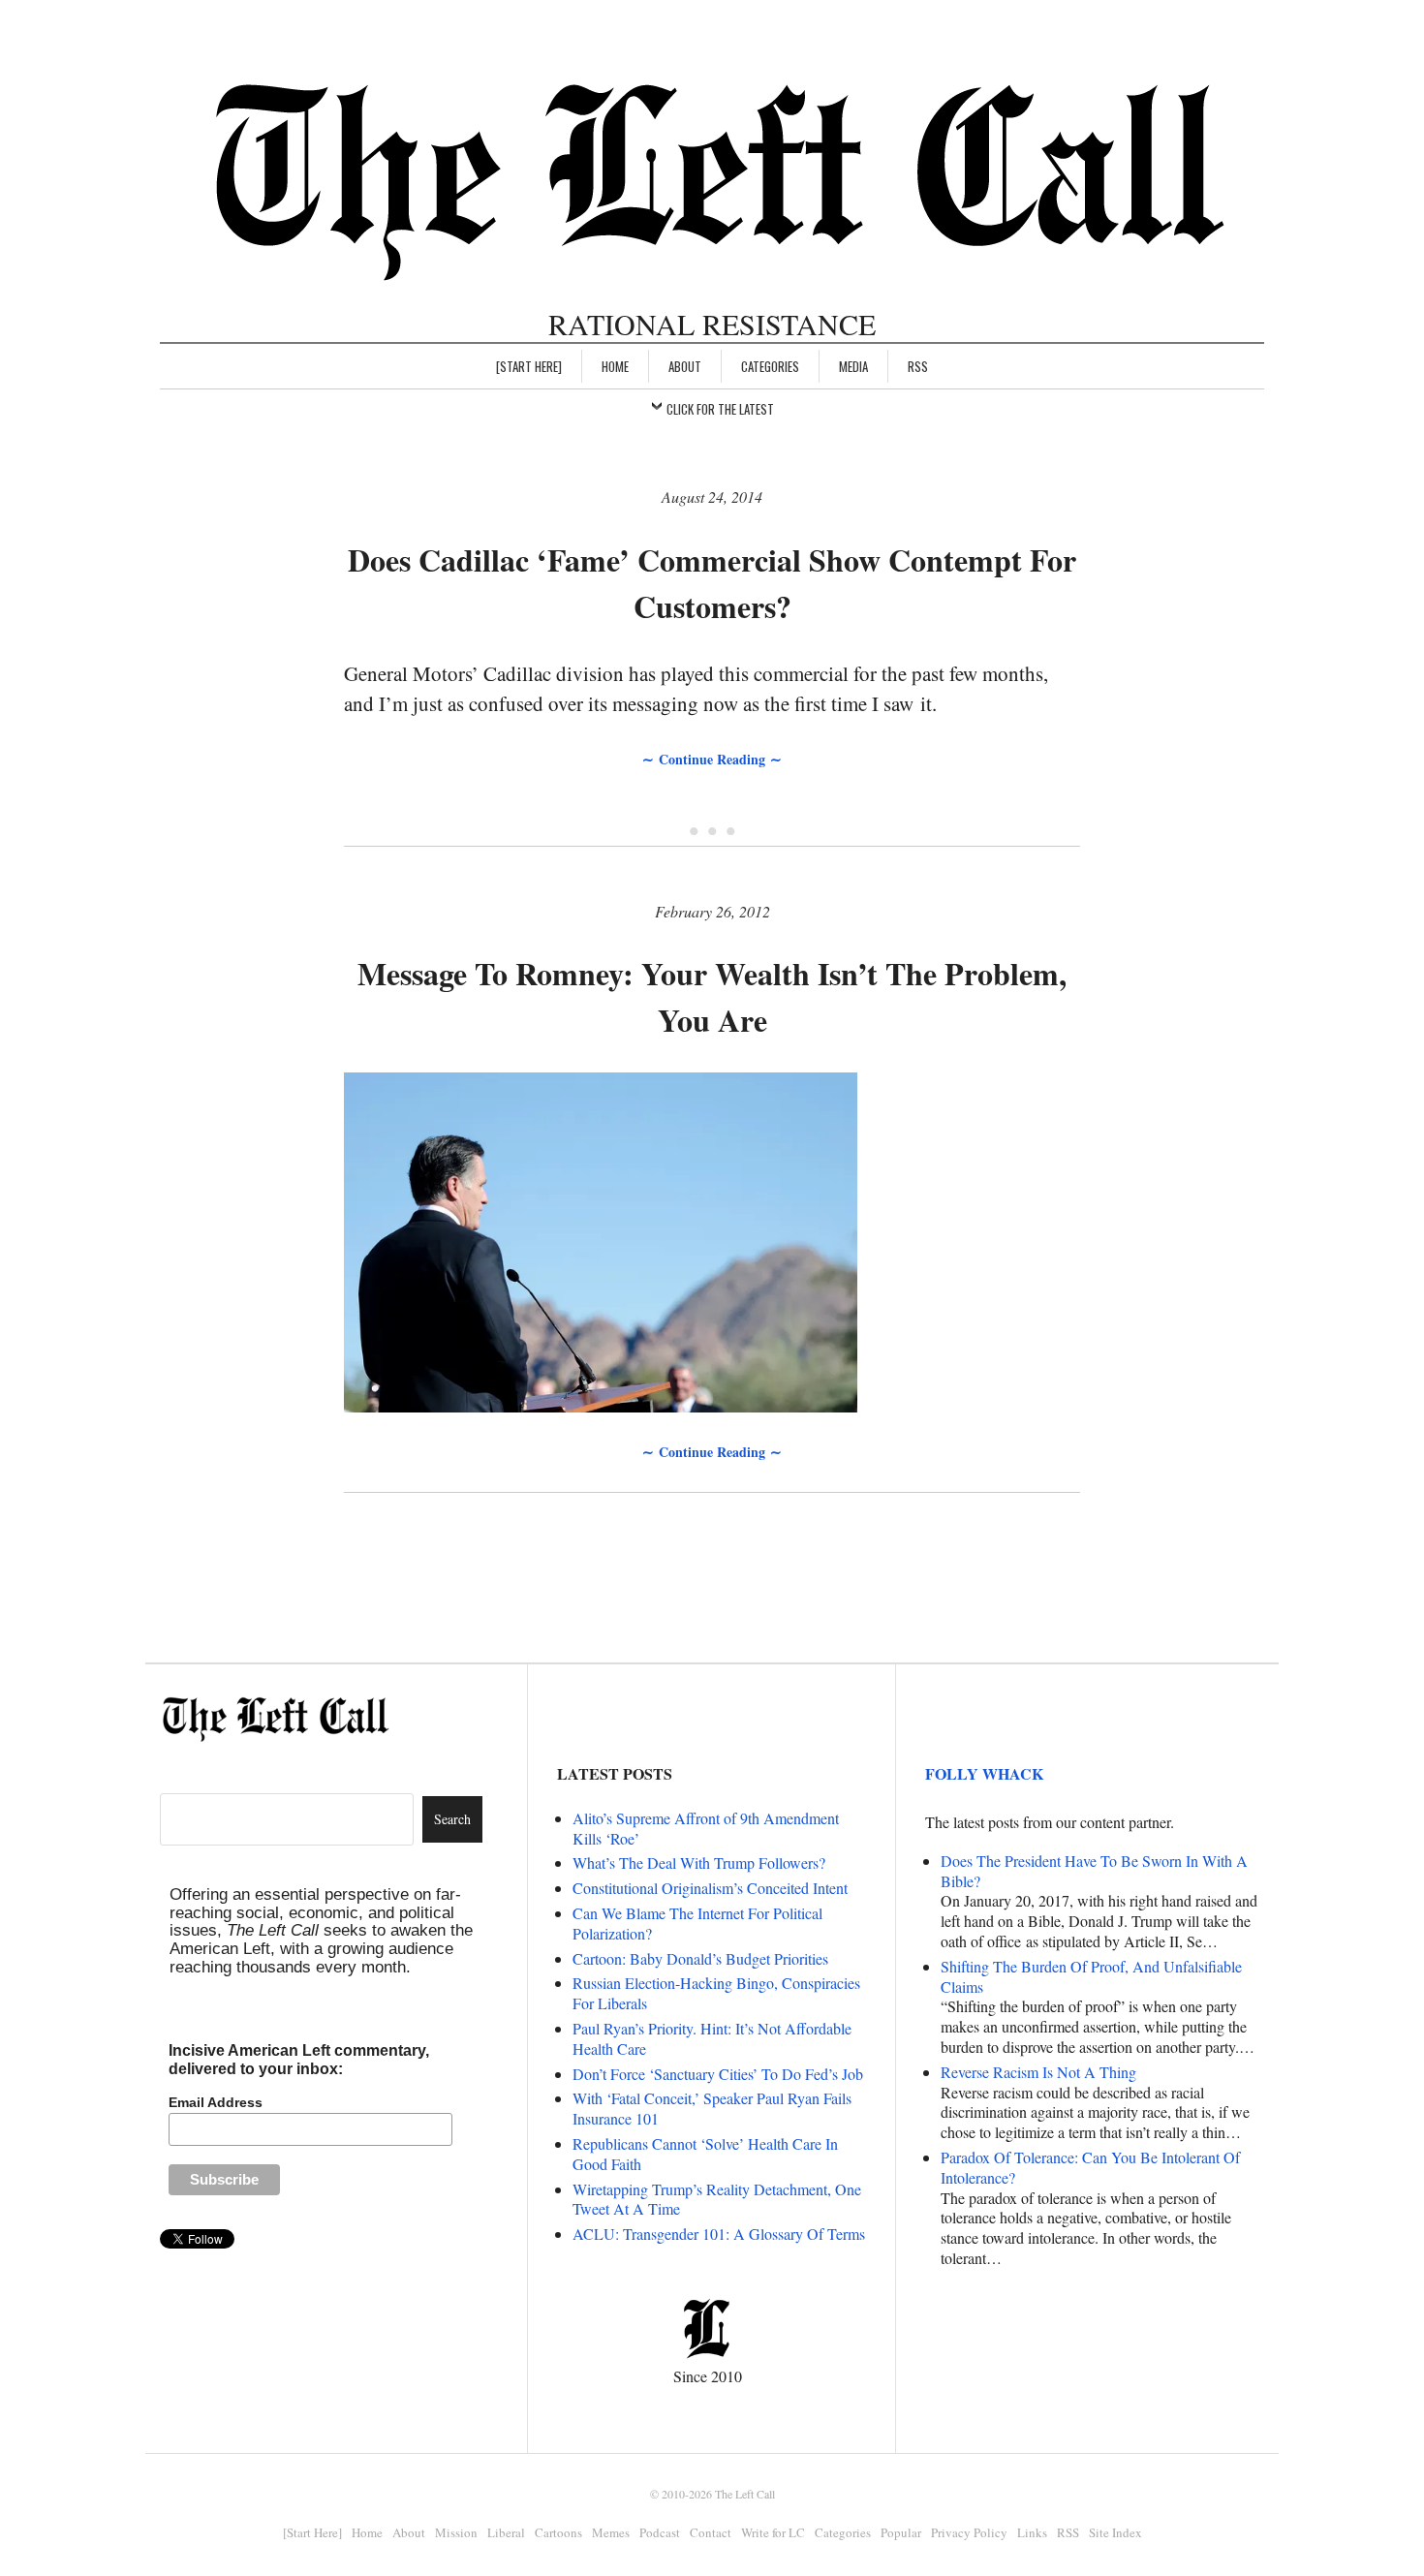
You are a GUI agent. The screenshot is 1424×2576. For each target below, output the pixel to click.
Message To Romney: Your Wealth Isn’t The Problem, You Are (712, 996)
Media (853, 366)
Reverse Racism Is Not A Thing (1038, 2072)
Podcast (660, 2532)
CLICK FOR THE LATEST (720, 409)
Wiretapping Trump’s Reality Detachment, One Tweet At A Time (717, 2199)
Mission (456, 2532)
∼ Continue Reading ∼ (712, 759)
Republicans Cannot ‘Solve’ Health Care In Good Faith (705, 2154)
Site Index (1115, 2532)
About (685, 366)
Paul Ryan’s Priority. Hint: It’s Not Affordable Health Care (712, 2038)
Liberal (506, 2532)
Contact (711, 2532)
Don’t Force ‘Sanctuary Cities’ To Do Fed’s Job (718, 2074)
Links (1032, 2532)
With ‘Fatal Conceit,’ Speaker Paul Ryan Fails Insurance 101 (712, 2108)
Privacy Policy (969, 2532)
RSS (918, 366)
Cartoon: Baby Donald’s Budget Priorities (700, 1958)
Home (615, 366)
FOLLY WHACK (984, 1773)
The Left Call (745, 2494)
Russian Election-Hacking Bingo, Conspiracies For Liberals (716, 1993)
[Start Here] (529, 366)
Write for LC (773, 2532)
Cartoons (558, 2532)
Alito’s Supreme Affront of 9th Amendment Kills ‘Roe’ (706, 1828)
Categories (770, 366)
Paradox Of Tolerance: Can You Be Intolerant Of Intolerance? (1090, 2167)
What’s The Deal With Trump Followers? (699, 1862)
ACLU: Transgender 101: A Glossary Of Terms (719, 2234)
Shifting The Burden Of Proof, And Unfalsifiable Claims (1091, 1976)
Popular (901, 2532)
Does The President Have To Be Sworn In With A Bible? (1094, 1871)
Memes (611, 2532)
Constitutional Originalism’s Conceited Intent (710, 1888)
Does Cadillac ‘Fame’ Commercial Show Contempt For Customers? (712, 583)
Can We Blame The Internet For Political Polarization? (697, 1923)
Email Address (216, 2102)
